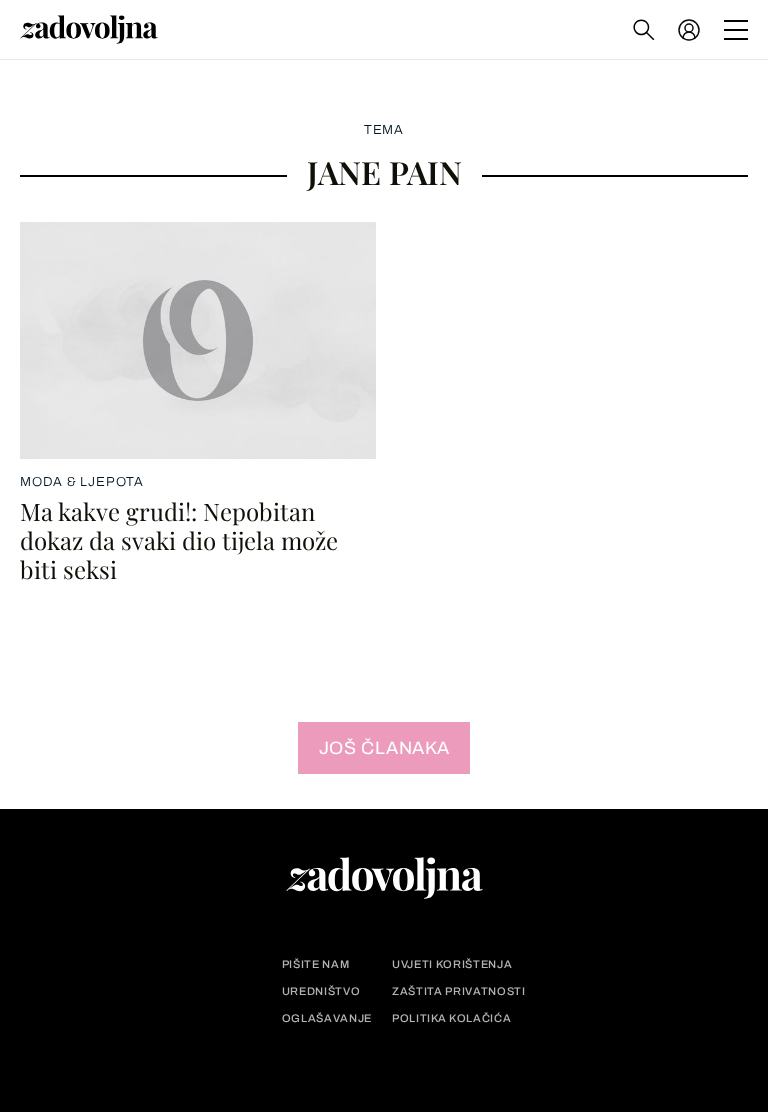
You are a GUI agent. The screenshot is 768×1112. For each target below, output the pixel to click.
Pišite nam (316, 964)
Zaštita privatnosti (459, 991)
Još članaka (384, 748)
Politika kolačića (451, 1018)
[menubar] (691, 30)
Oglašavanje (327, 1018)
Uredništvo (321, 991)
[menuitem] (689, 30)
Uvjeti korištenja (452, 964)
